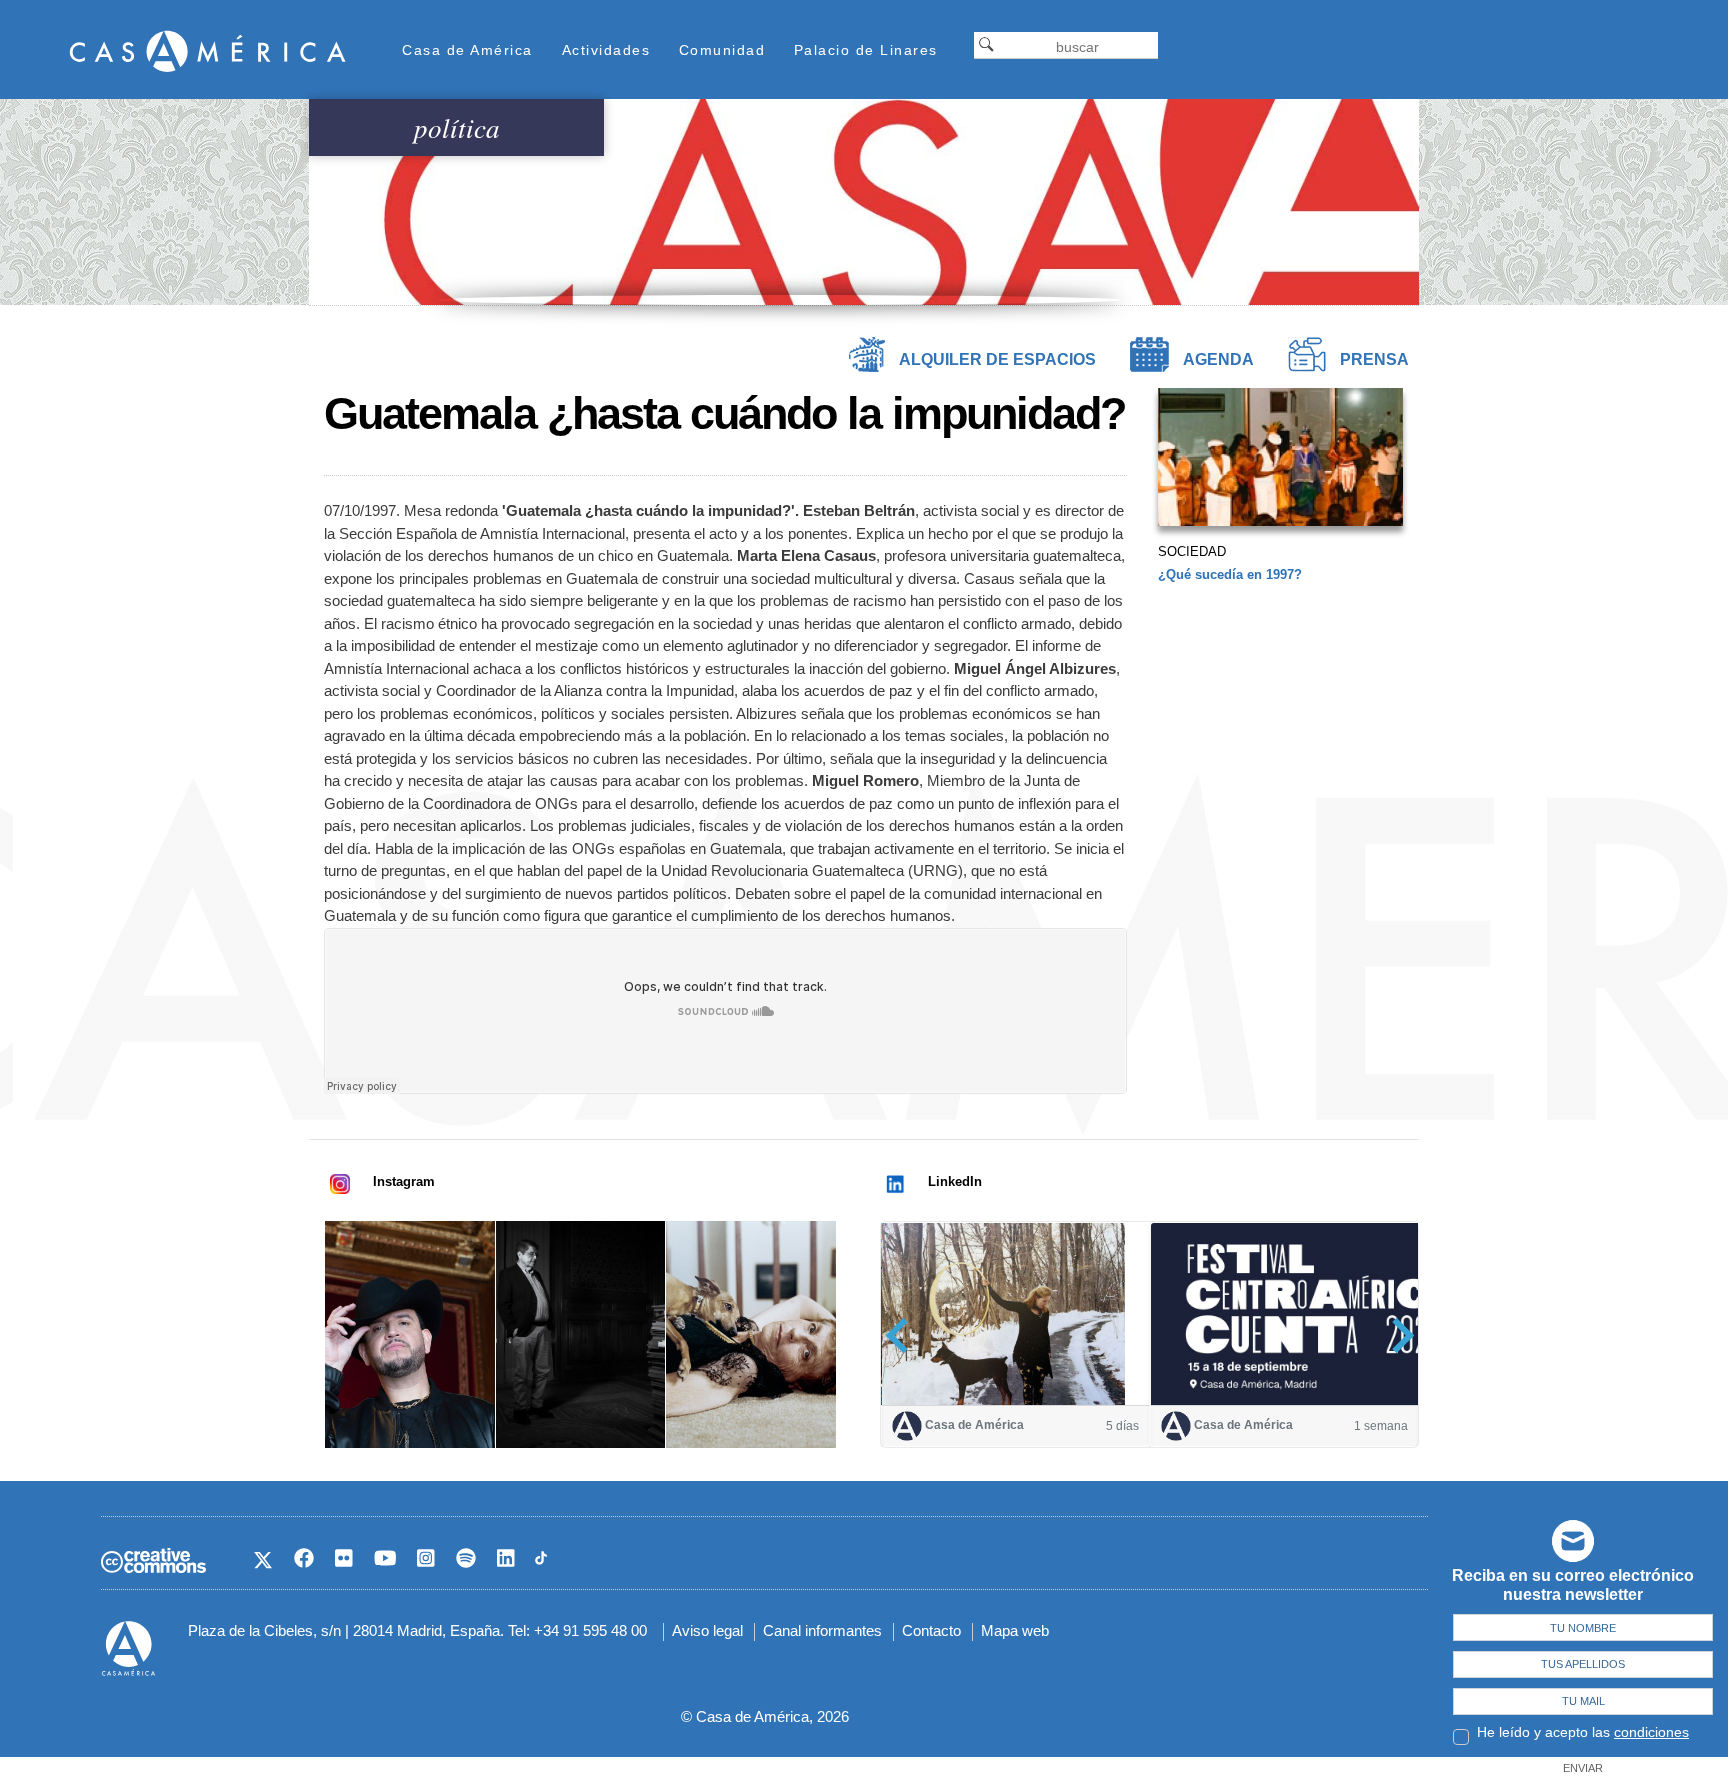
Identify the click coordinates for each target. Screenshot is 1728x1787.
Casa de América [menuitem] (467, 50)
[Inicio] (208, 50)
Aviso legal (707, 1630)
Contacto (931, 1630)
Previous (903, 1335)
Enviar (1583, 1768)
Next (1396, 1335)
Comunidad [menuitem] (722, 50)
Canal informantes (822, 1630)
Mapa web (1015, 1630)
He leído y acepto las (1583, 1732)
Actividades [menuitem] (606, 50)
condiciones (1651, 1732)
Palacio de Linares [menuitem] (866, 50)
